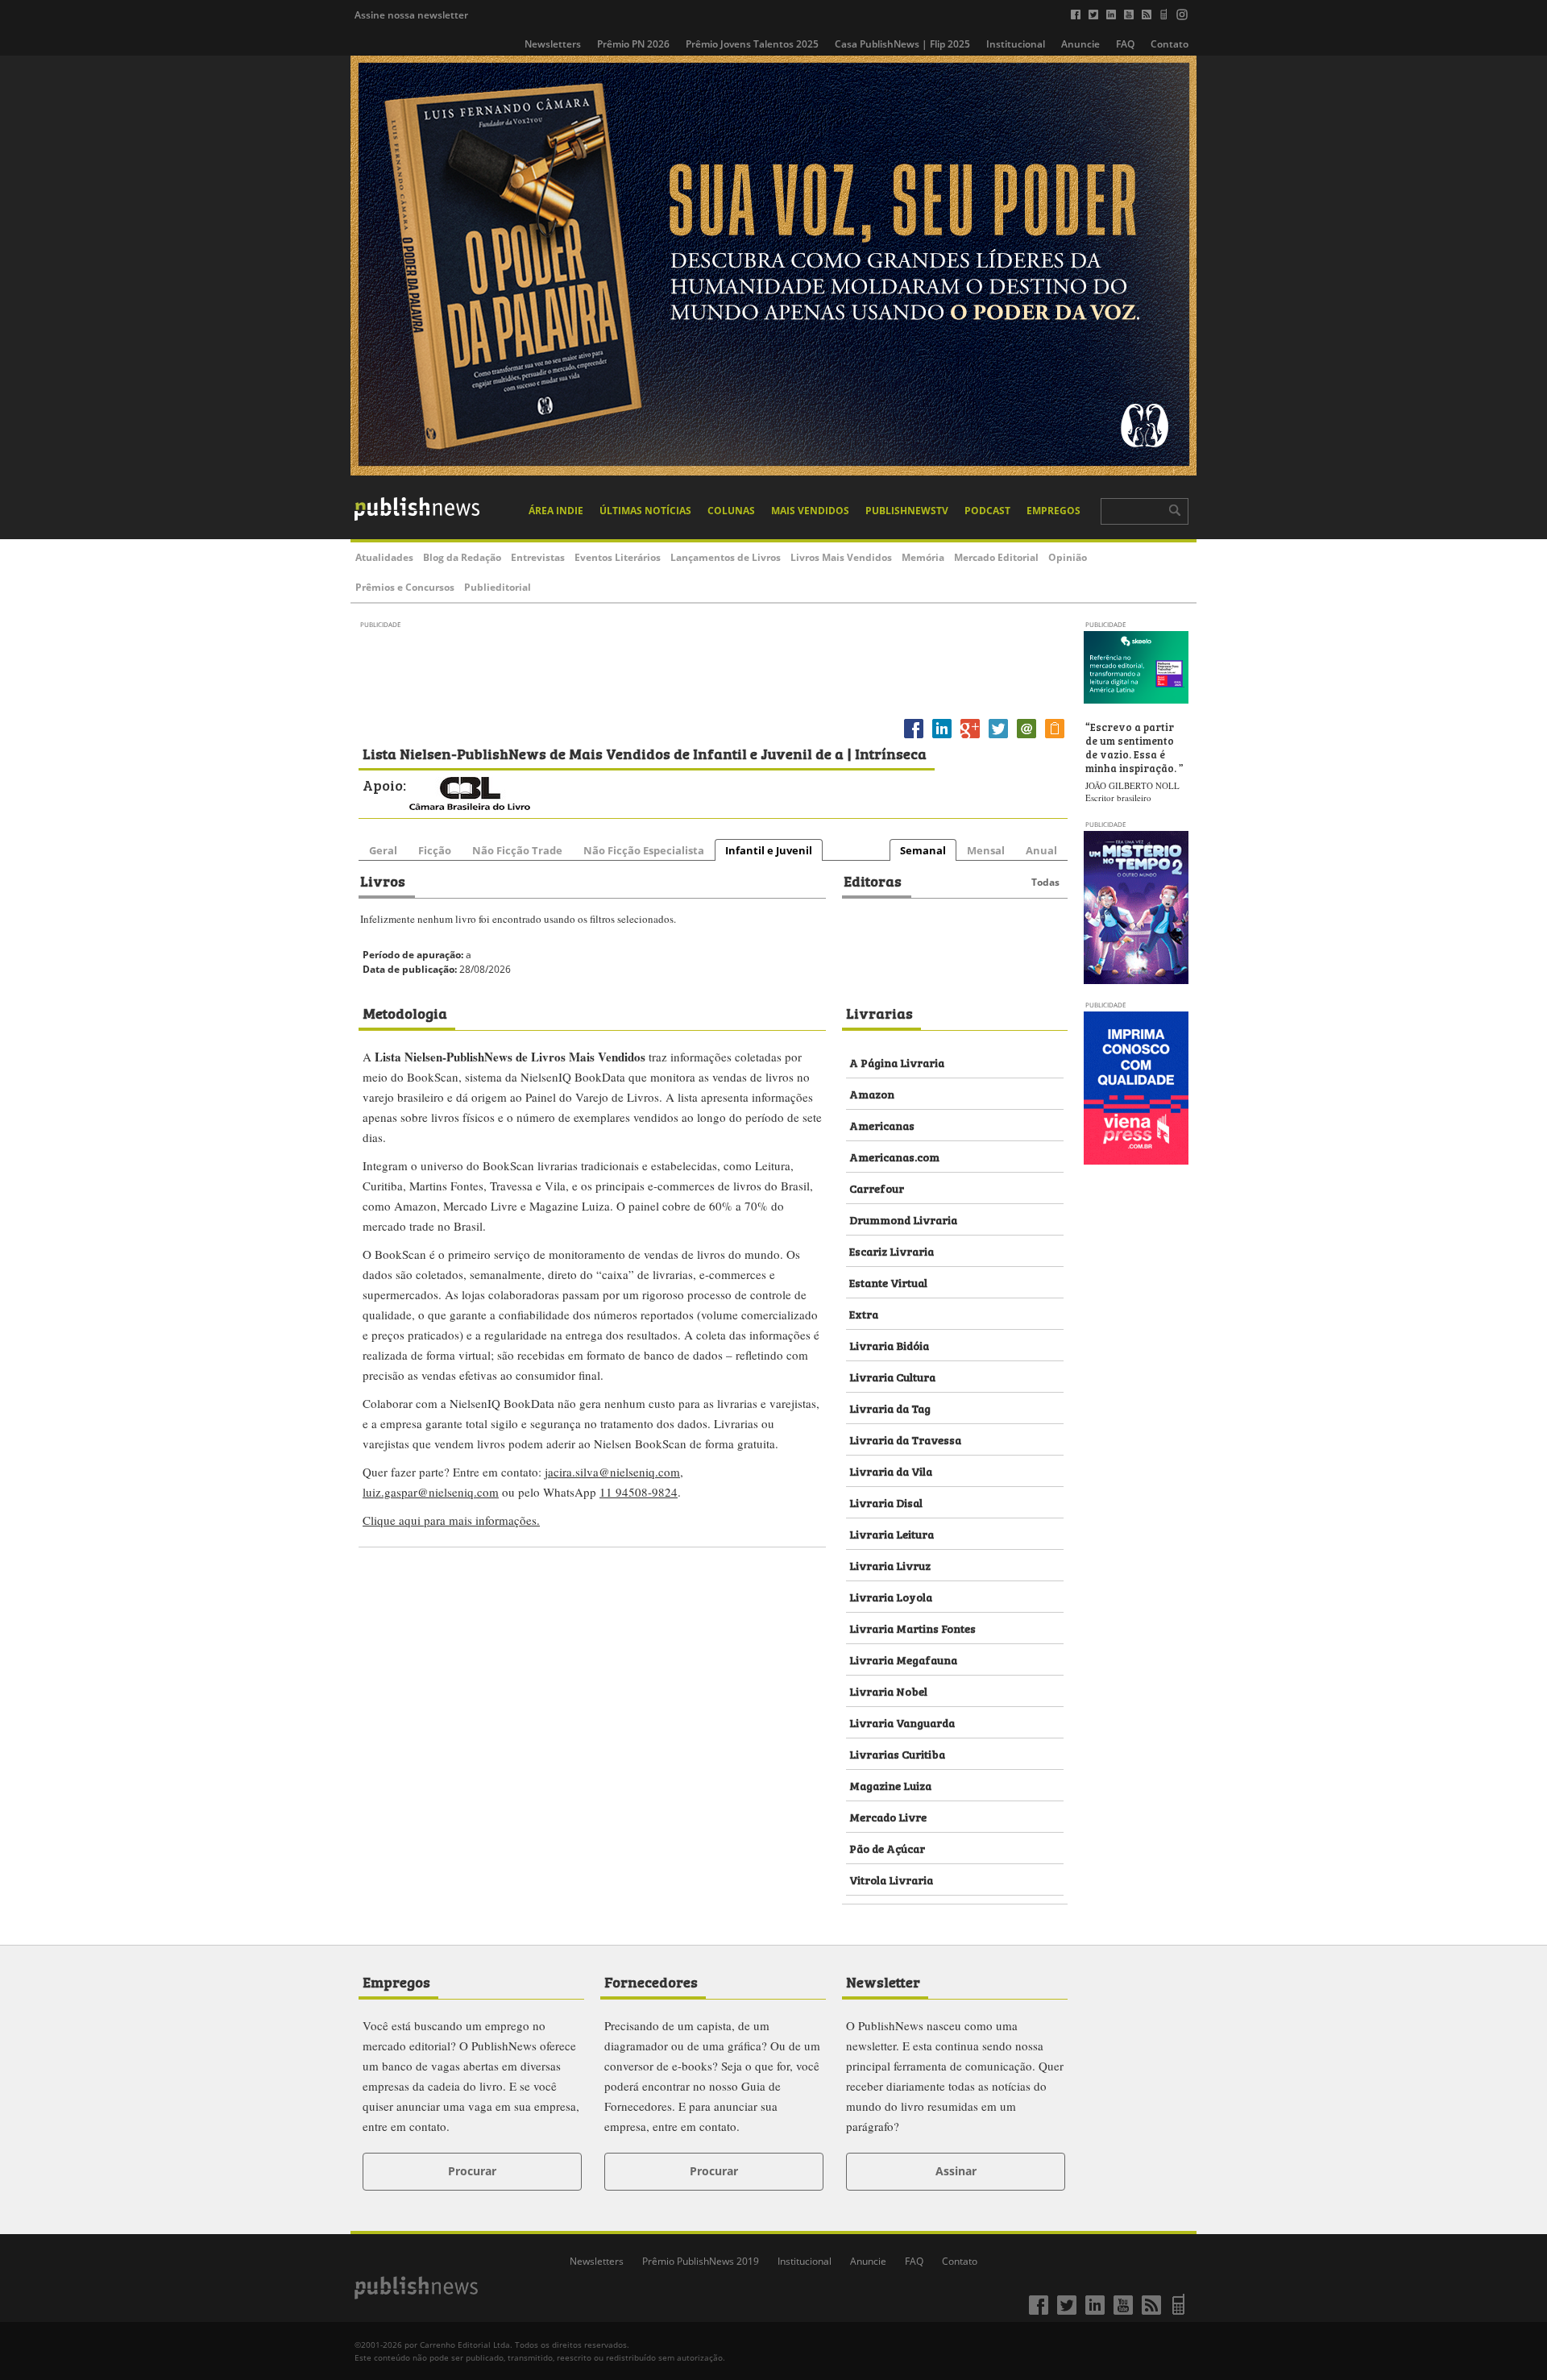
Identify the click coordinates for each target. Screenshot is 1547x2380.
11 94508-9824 (639, 1492)
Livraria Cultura (892, 1376)
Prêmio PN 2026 (633, 44)
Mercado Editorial (996, 557)
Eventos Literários (618, 557)
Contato (1170, 44)
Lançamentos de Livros (726, 557)
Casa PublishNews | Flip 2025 (902, 44)
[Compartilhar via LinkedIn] (942, 738)
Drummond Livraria (903, 1219)
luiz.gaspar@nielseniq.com (431, 1492)
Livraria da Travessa (905, 1439)
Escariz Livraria (892, 1250)
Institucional (1016, 44)
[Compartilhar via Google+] (970, 738)
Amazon (872, 1093)
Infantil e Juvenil (769, 850)
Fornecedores (651, 1981)
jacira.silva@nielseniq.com (612, 1472)
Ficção (435, 850)
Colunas (731, 511)
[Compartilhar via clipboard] (1055, 738)
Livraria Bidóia (889, 1345)
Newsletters (553, 44)
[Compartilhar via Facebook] (914, 738)
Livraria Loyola (891, 1596)
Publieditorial (498, 587)
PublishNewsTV (907, 511)
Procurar (472, 2171)
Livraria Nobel (888, 1691)
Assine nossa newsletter (411, 15)
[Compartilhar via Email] (1026, 738)
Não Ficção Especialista (644, 850)
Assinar (956, 2171)
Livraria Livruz (890, 1565)
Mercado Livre (888, 1816)
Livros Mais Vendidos (841, 557)
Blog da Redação (462, 557)
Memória (923, 557)
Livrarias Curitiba (897, 1753)
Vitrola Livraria (891, 1879)
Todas (1045, 882)
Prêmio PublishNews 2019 (701, 2261)
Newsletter (883, 1981)
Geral (383, 850)
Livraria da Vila (891, 1470)
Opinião (1068, 557)
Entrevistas (538, 557)
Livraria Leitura (892, 1533)
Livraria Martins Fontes (912, 1628)
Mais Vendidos (810, 511)
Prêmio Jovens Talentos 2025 (752, 44)
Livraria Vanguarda (902, 1722)
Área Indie (556, 511)
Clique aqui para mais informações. (451, 1520)
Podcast (987, 511)
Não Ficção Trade (517, 850)
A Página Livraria (897, 1062)
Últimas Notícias (645, 511)
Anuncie (1080, 44)
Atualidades (384, 557)
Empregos (1053, 511)
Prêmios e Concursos (405, 587)
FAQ (1125, 44)
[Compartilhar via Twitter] (998, 738)
